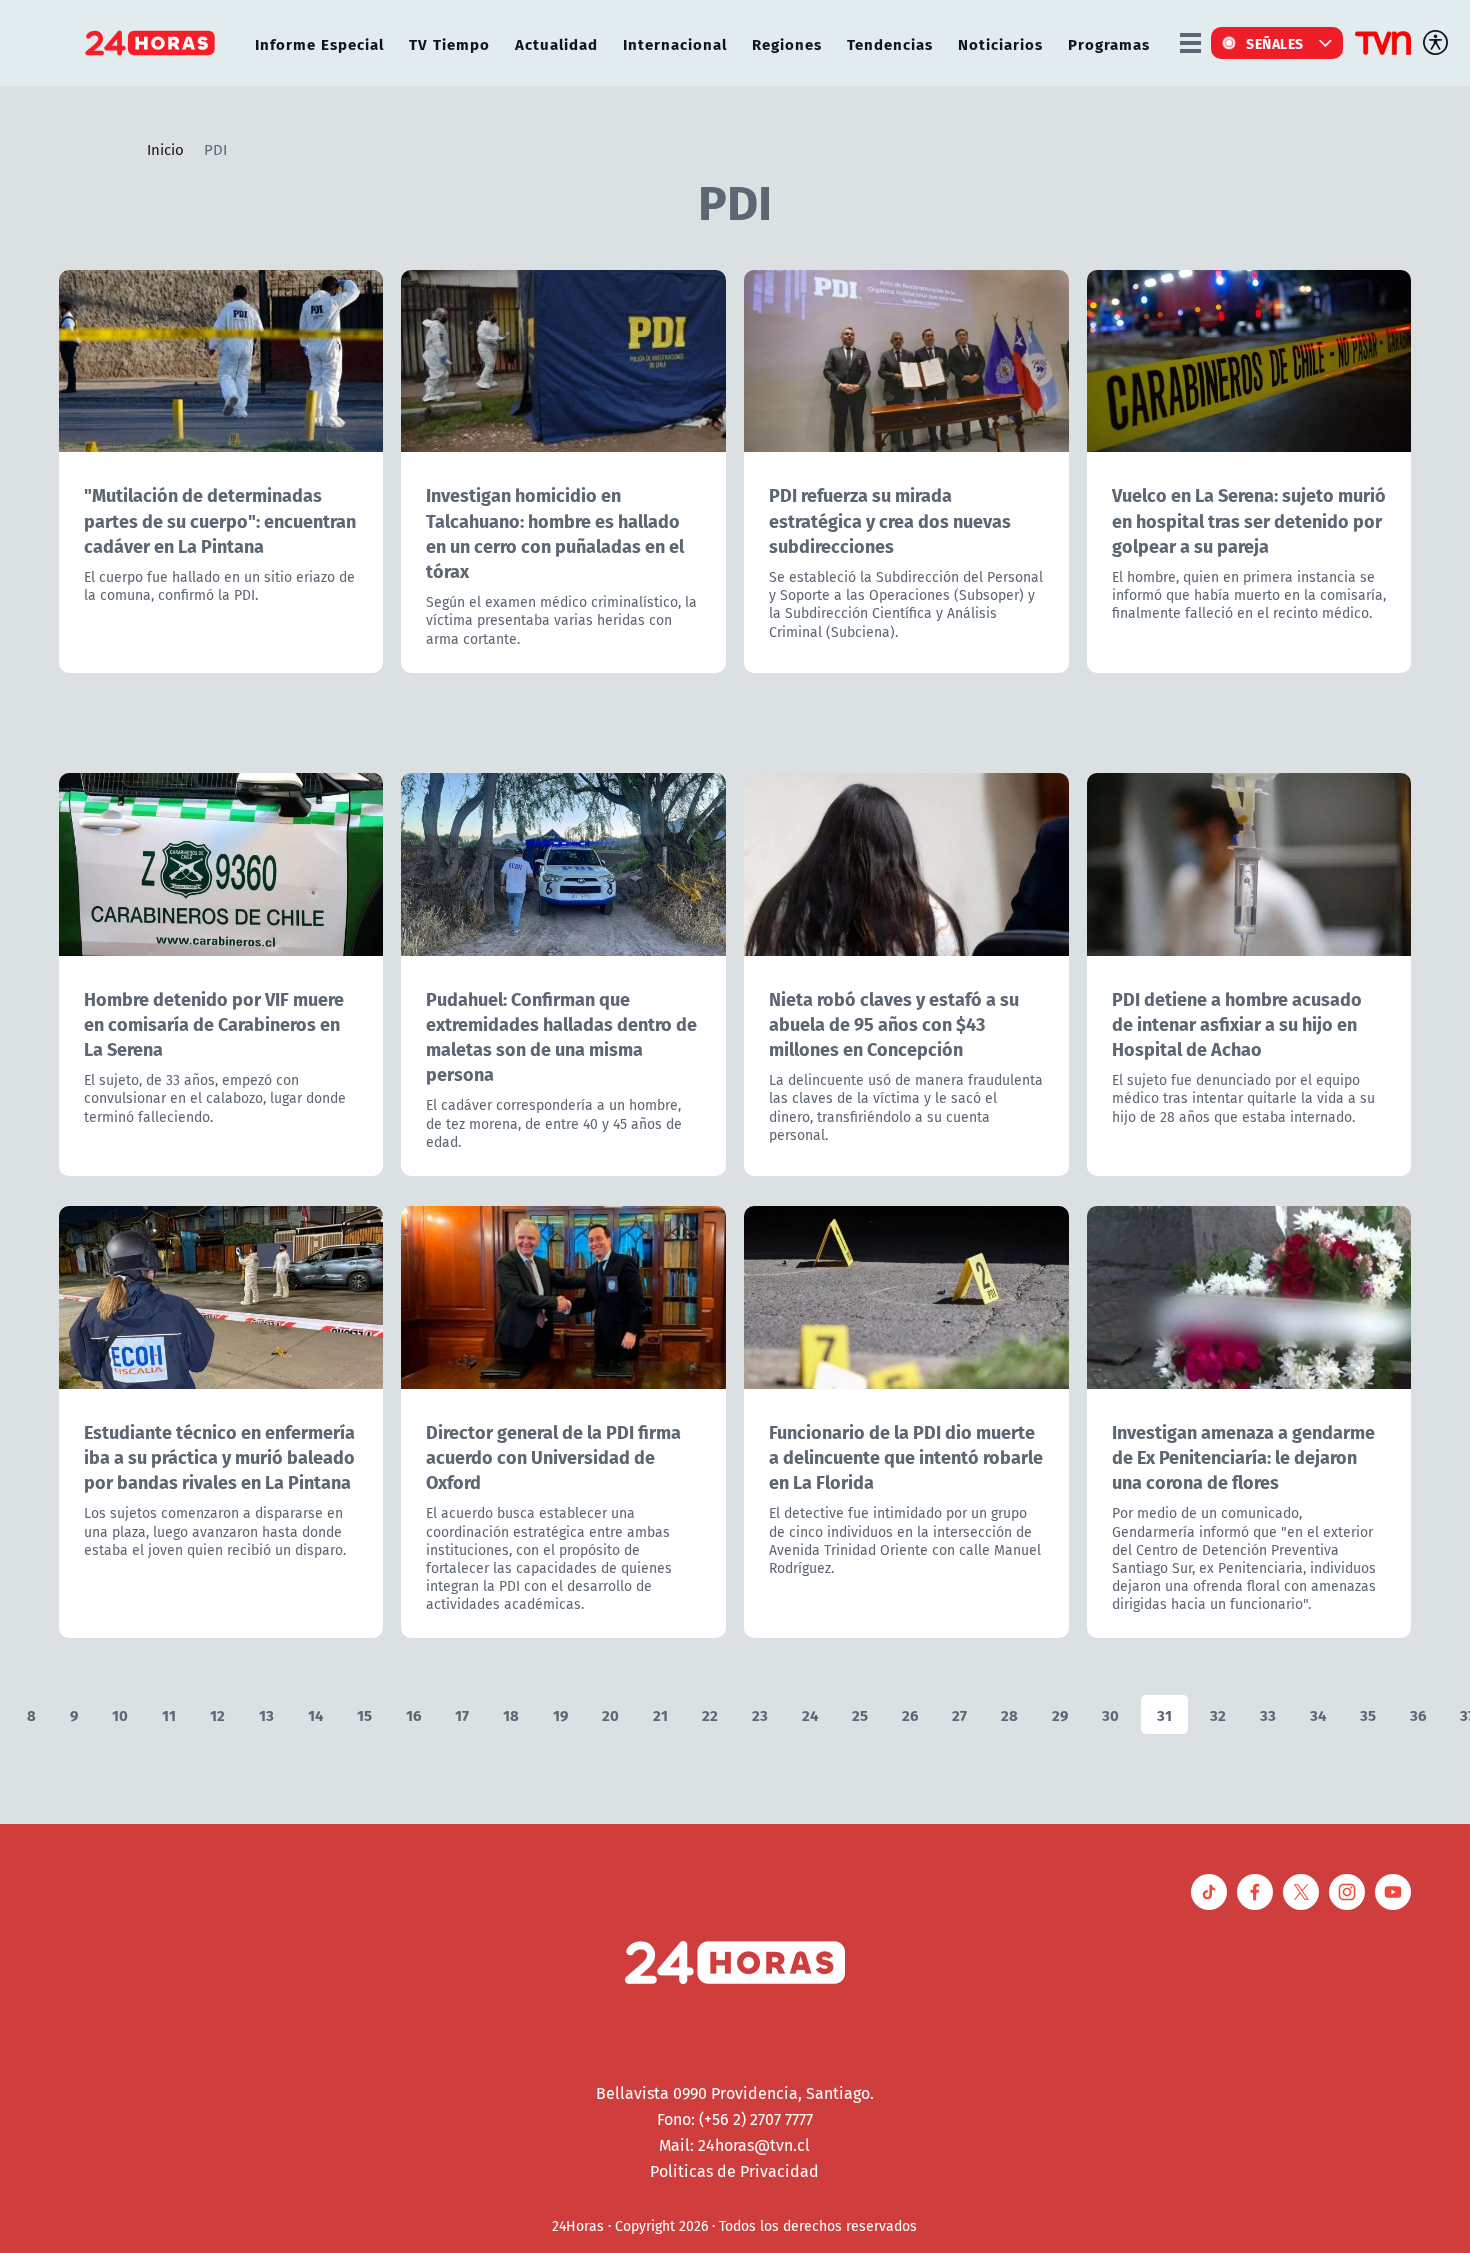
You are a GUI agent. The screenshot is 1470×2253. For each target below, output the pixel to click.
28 (1009, 1714)
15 (364, 1714)
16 (413, 1714)
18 (511, 1714)
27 (959, 1714)
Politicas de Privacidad (734, 2171)
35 (1368, 1714)
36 (1418, 1714)
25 (860, 1714)
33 (1268, 1714)
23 (760, 1714)
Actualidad (556, 43)
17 (462, 1714)
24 (810, 1714)
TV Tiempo (449, 43)
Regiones (787, 43)
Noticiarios (1000, 43)
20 (610, 1714)
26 (910, 1714)
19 (560, 1714)
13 (266, 1714)
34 (1318, 1714)
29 (1060, 1714)
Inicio (165, 149)
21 (660, 1714)
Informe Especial (319, 43)
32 (1218, 1714)
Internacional (675, 43)
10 (120, 1714)
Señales (1275, 43)
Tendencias (890, 43)
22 (710, 1714)
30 (1110, 1714)
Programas (1109, 43)
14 (315, 1714)
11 (169, 1714)
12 (217, 1714)
